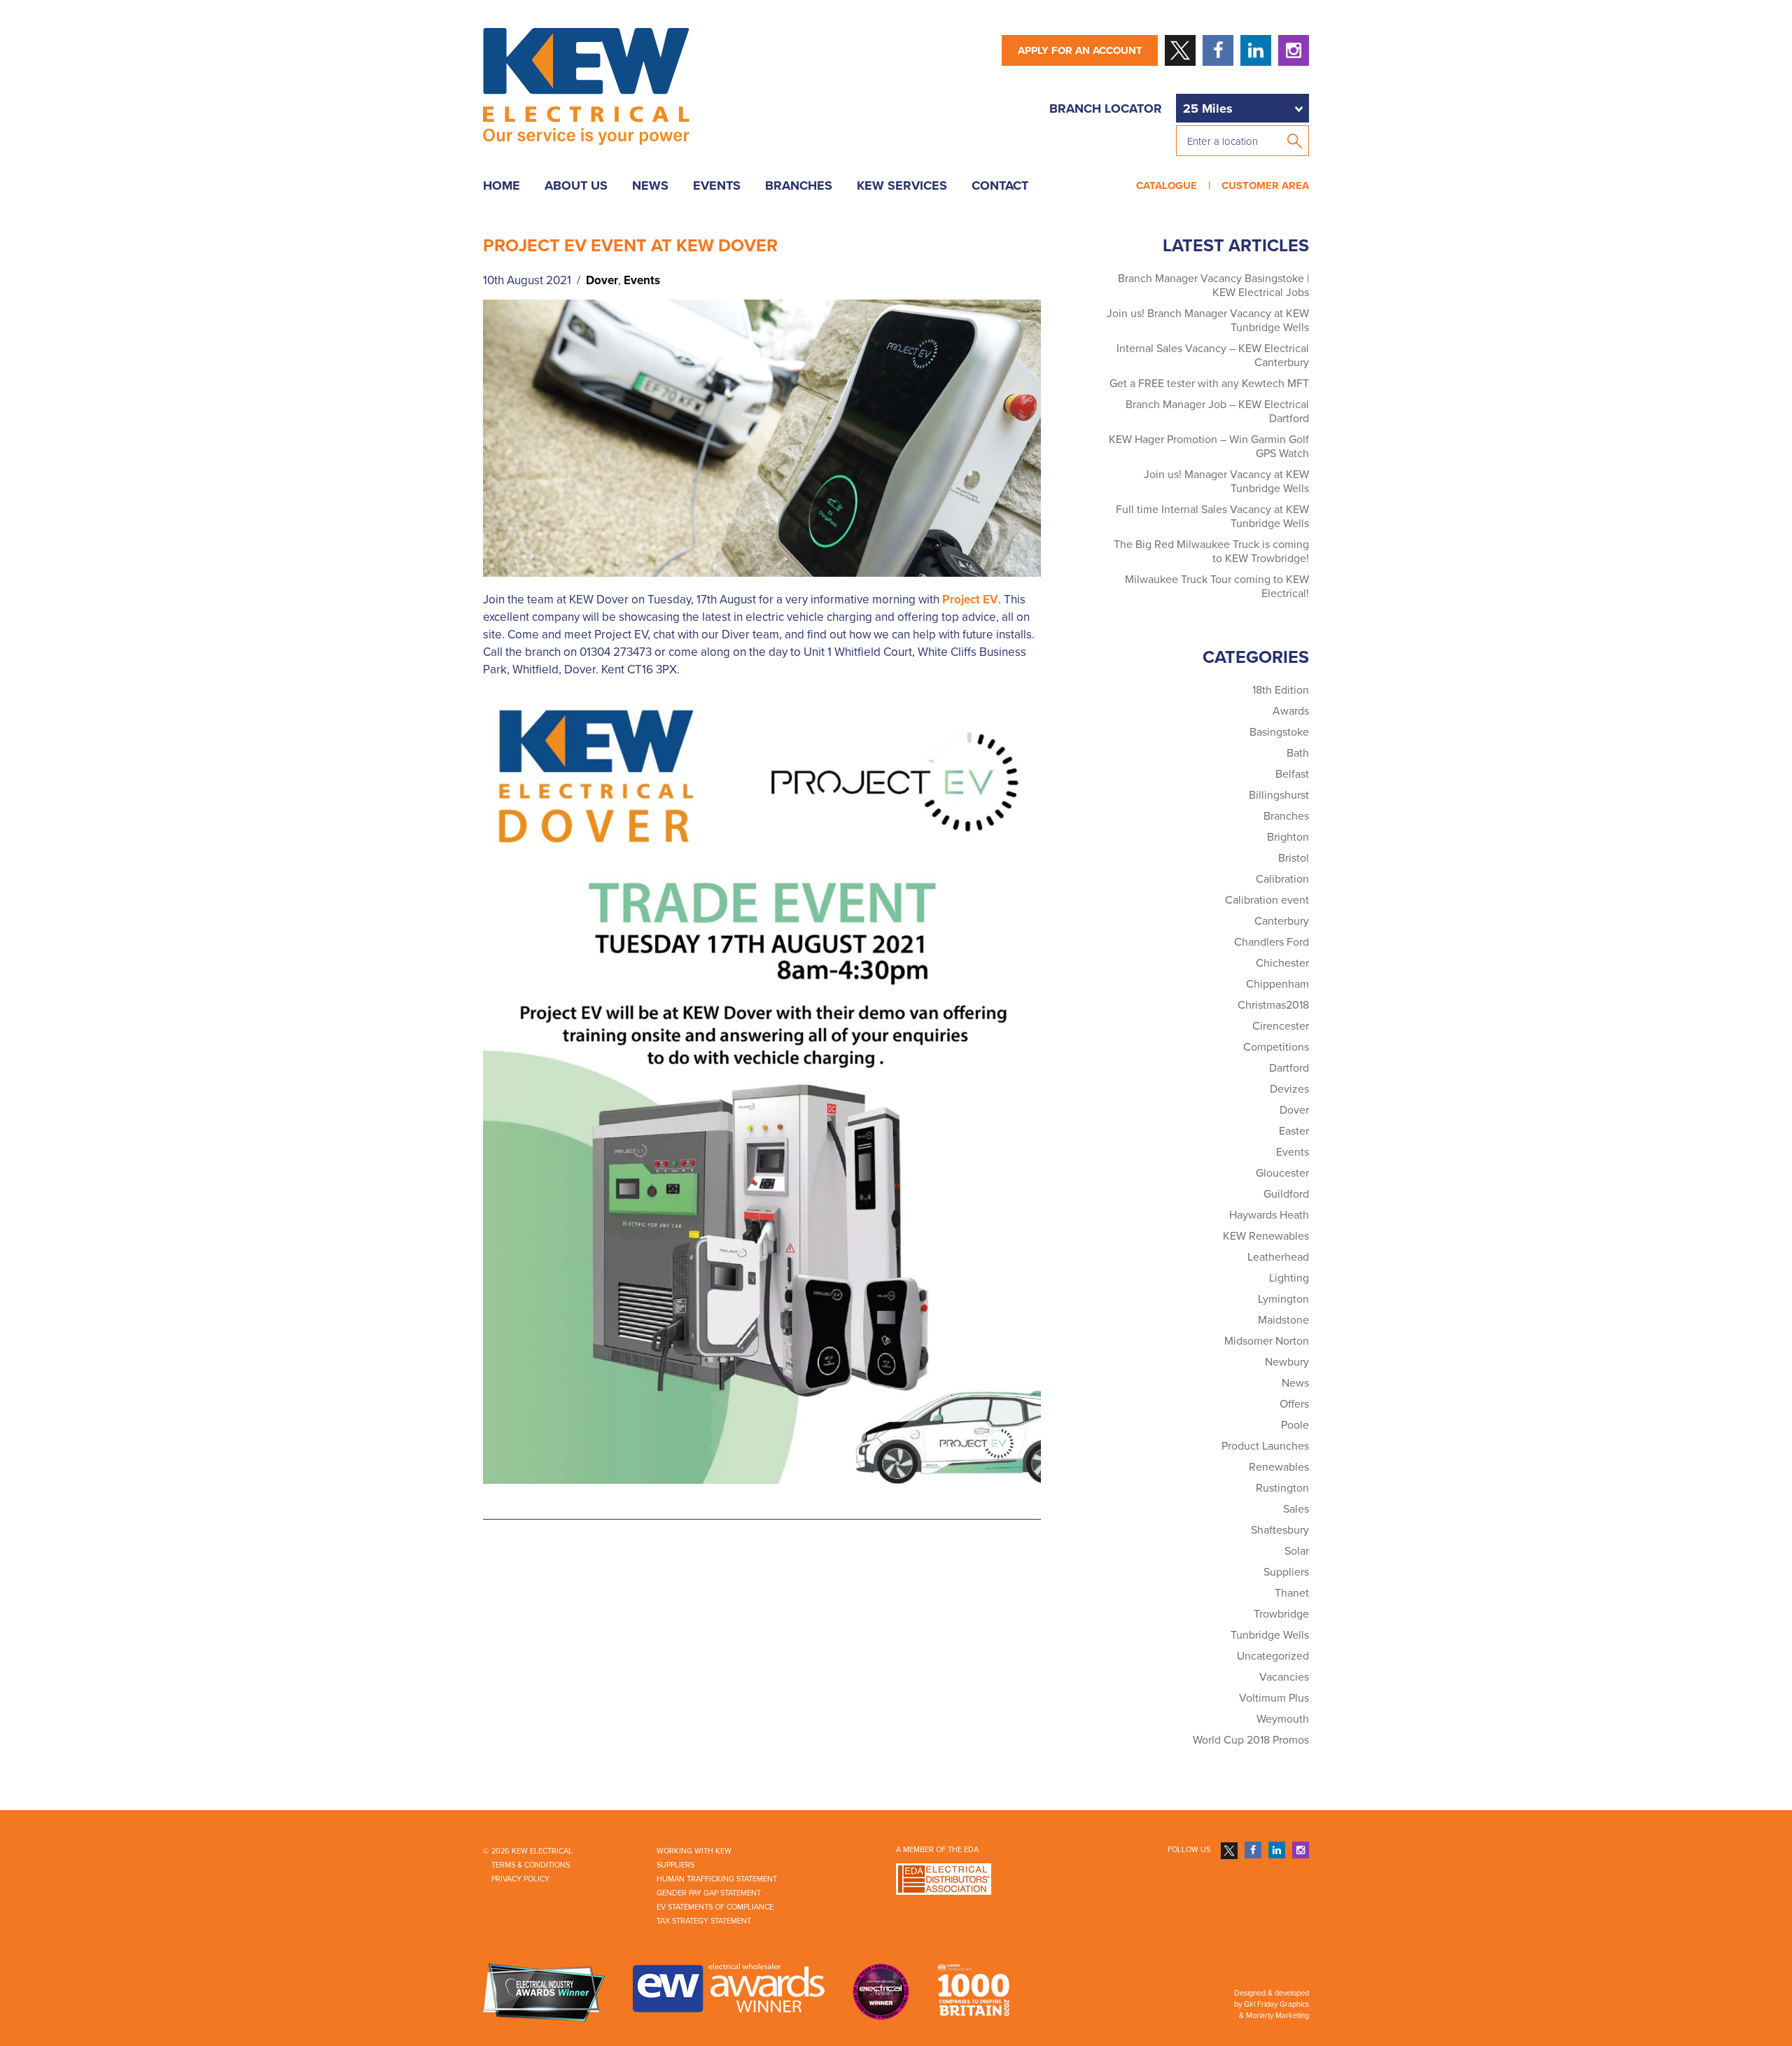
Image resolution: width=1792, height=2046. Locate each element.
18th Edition (1281, 690)
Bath (1298, 753)
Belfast (1292, 774)
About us (576, 185)
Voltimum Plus (1274, 1698)
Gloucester (1282, 1173)
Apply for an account (1080, 50)
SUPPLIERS (675, 1865)
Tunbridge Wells (1270, 1635)
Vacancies (1284, 1677)
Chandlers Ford (1272, 942)
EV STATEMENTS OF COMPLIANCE (715, 1907)
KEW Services (902, 185)
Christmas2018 (1273, 1005)
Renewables (1279, 1467)
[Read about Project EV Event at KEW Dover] (762, 437)
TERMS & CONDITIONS (531, 1865)
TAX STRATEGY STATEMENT (704, 1921)
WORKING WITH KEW (694, 1851)
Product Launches (1265, 1446)
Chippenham (1277, 984)
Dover (602, 280)
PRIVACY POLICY (520, 1879)
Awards (1291, 711)
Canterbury (1282, 921)
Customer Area (1262, 185)
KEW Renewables (1266, 1236)
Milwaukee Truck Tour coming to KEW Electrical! (1217, 587)
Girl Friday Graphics (1276, 2004)
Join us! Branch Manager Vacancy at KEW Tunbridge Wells (1208, 321)
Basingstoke (1279, 732)
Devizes (1289, 1089)
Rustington (1282, 1488)
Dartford (1289, 1068)
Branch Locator (1106, 108)
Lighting (1289, 1278)
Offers (1294, 1404)
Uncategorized (1273, 1656)
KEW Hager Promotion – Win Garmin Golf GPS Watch (1209, 447)
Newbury (1287, 1362)
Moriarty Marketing (1277, 2016)
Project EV (970, 600)
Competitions (1276, 1047)
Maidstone (1283, 1320)
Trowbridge (1281, 1614)
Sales (1296, 1509)
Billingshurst (1279, 795)
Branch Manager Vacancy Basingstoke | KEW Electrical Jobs (1213, 286)
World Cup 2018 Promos (1251, 1740)
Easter (1294, 1131)
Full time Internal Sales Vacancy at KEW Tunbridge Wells (1212, 517)
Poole (1295, 1425)
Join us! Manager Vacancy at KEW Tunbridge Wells (1226, 482)
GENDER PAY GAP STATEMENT (709, 1893)
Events (717, 185)
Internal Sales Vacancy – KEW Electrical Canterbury (1213, 356)
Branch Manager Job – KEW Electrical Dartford (1217, 412)
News (650, 185)
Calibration (1282, 879)
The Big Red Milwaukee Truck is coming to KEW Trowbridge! (1211, 552)
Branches (799, 185)
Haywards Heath (1269, 1215)
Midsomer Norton (1267, 1341)
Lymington (1283, 1299)
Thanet (1292, 1593)
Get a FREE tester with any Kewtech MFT (1209, 384)
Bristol (1294, 858)
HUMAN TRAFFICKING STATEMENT (717, 1879)
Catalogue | (1176, 185)
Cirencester (1281, 1026)
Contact (1000, 185)
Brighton (1288, 837)
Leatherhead (1278, 1257)
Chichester (1282, 963)
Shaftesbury (1280, 1530)
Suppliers (1286, 1572)
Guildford (1286, 1194)
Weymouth (1283, 1719)
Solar (1297, 1551)
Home (502, 185)
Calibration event (1267, 900)
